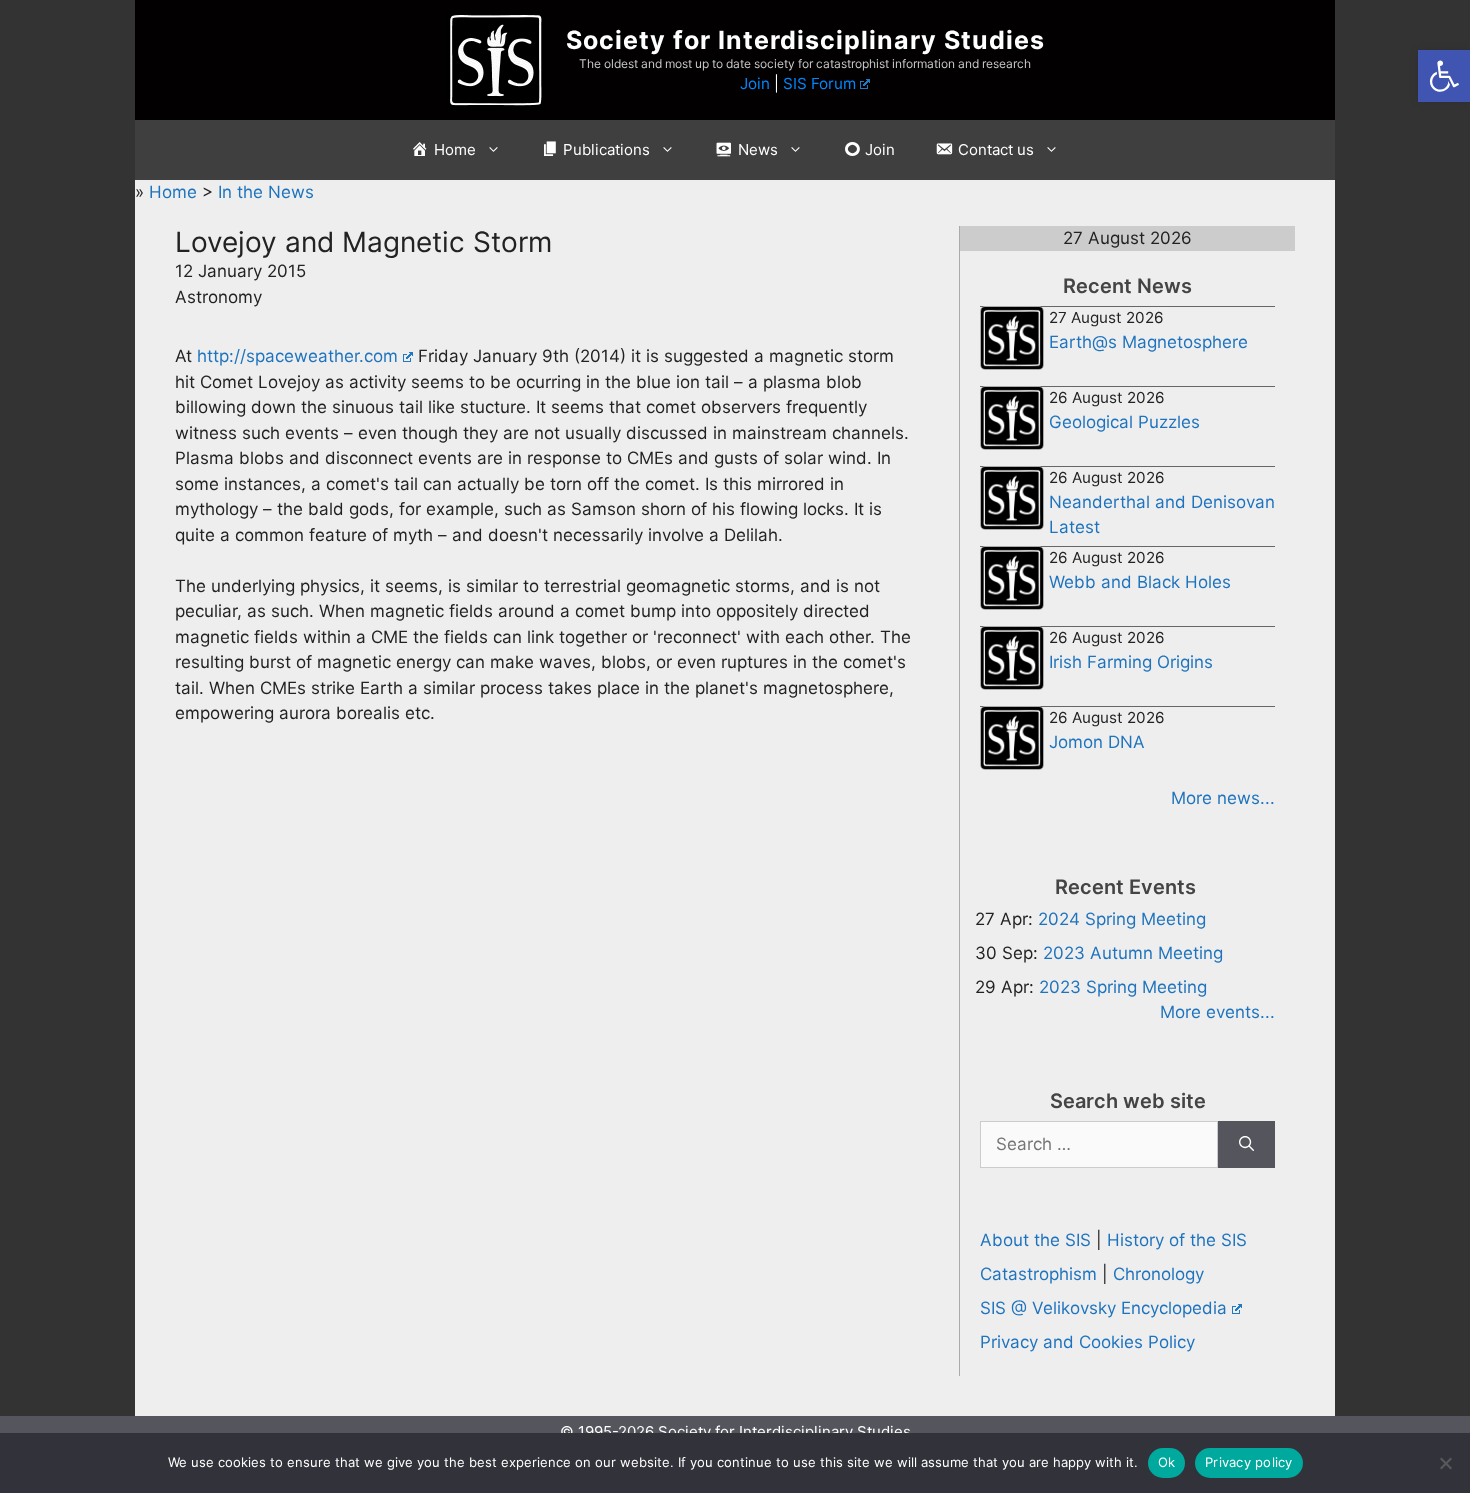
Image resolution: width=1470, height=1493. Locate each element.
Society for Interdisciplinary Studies (805, 40)
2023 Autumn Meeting (1133, 953)
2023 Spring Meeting (1123, 987)
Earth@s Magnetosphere (1148, 342)
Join (755, 83)
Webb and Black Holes (1140, 582)
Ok (1167, 1462)
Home (175, 192)
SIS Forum (819, 83)
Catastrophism (1038, 1274)
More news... (1223, 798)
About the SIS (1035, 1240)
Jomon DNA (1097, 742)
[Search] (1246, 1145)
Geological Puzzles (1124, 422)
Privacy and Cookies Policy (1087, 1342)
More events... (1217, 1012)
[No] (1445, 1463)
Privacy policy (1249, 1462)
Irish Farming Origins (1131, 662)
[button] (1444, 76)
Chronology (1158, 1274)
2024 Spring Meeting (1122, 919)
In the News (266, 192)
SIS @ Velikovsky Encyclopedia (1103, 1308)
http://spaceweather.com (297, 356)
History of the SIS (1177, 1240)
